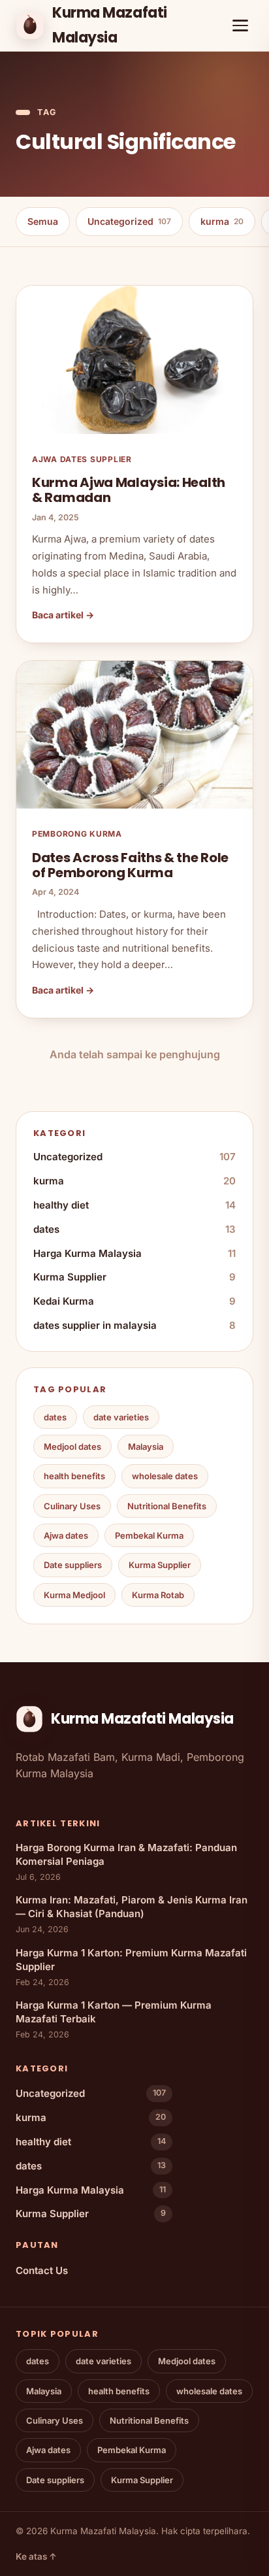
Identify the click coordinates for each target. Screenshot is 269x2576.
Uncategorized (129, 221)
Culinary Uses (72, 1506)
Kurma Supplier (134, 1277)
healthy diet (134, 1205)
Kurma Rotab (158, 1595)
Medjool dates (72, 1447)
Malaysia (146, 1447)
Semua (43, 221)
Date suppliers (73, 1565)
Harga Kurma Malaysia (134, 1253)
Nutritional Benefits (167, 1506)
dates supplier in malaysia (134, 1325)
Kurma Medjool (74, 1595)
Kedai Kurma (134, 1301)
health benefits (74, 1476)
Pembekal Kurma (149, 1535)
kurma (222, 221)
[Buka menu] (240, 25)
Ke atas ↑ (36, 2556)
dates (134, 1229)
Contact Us (42, 2270)
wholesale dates (165, 1476)
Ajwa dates (66, 1535)
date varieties (121, 1417)
